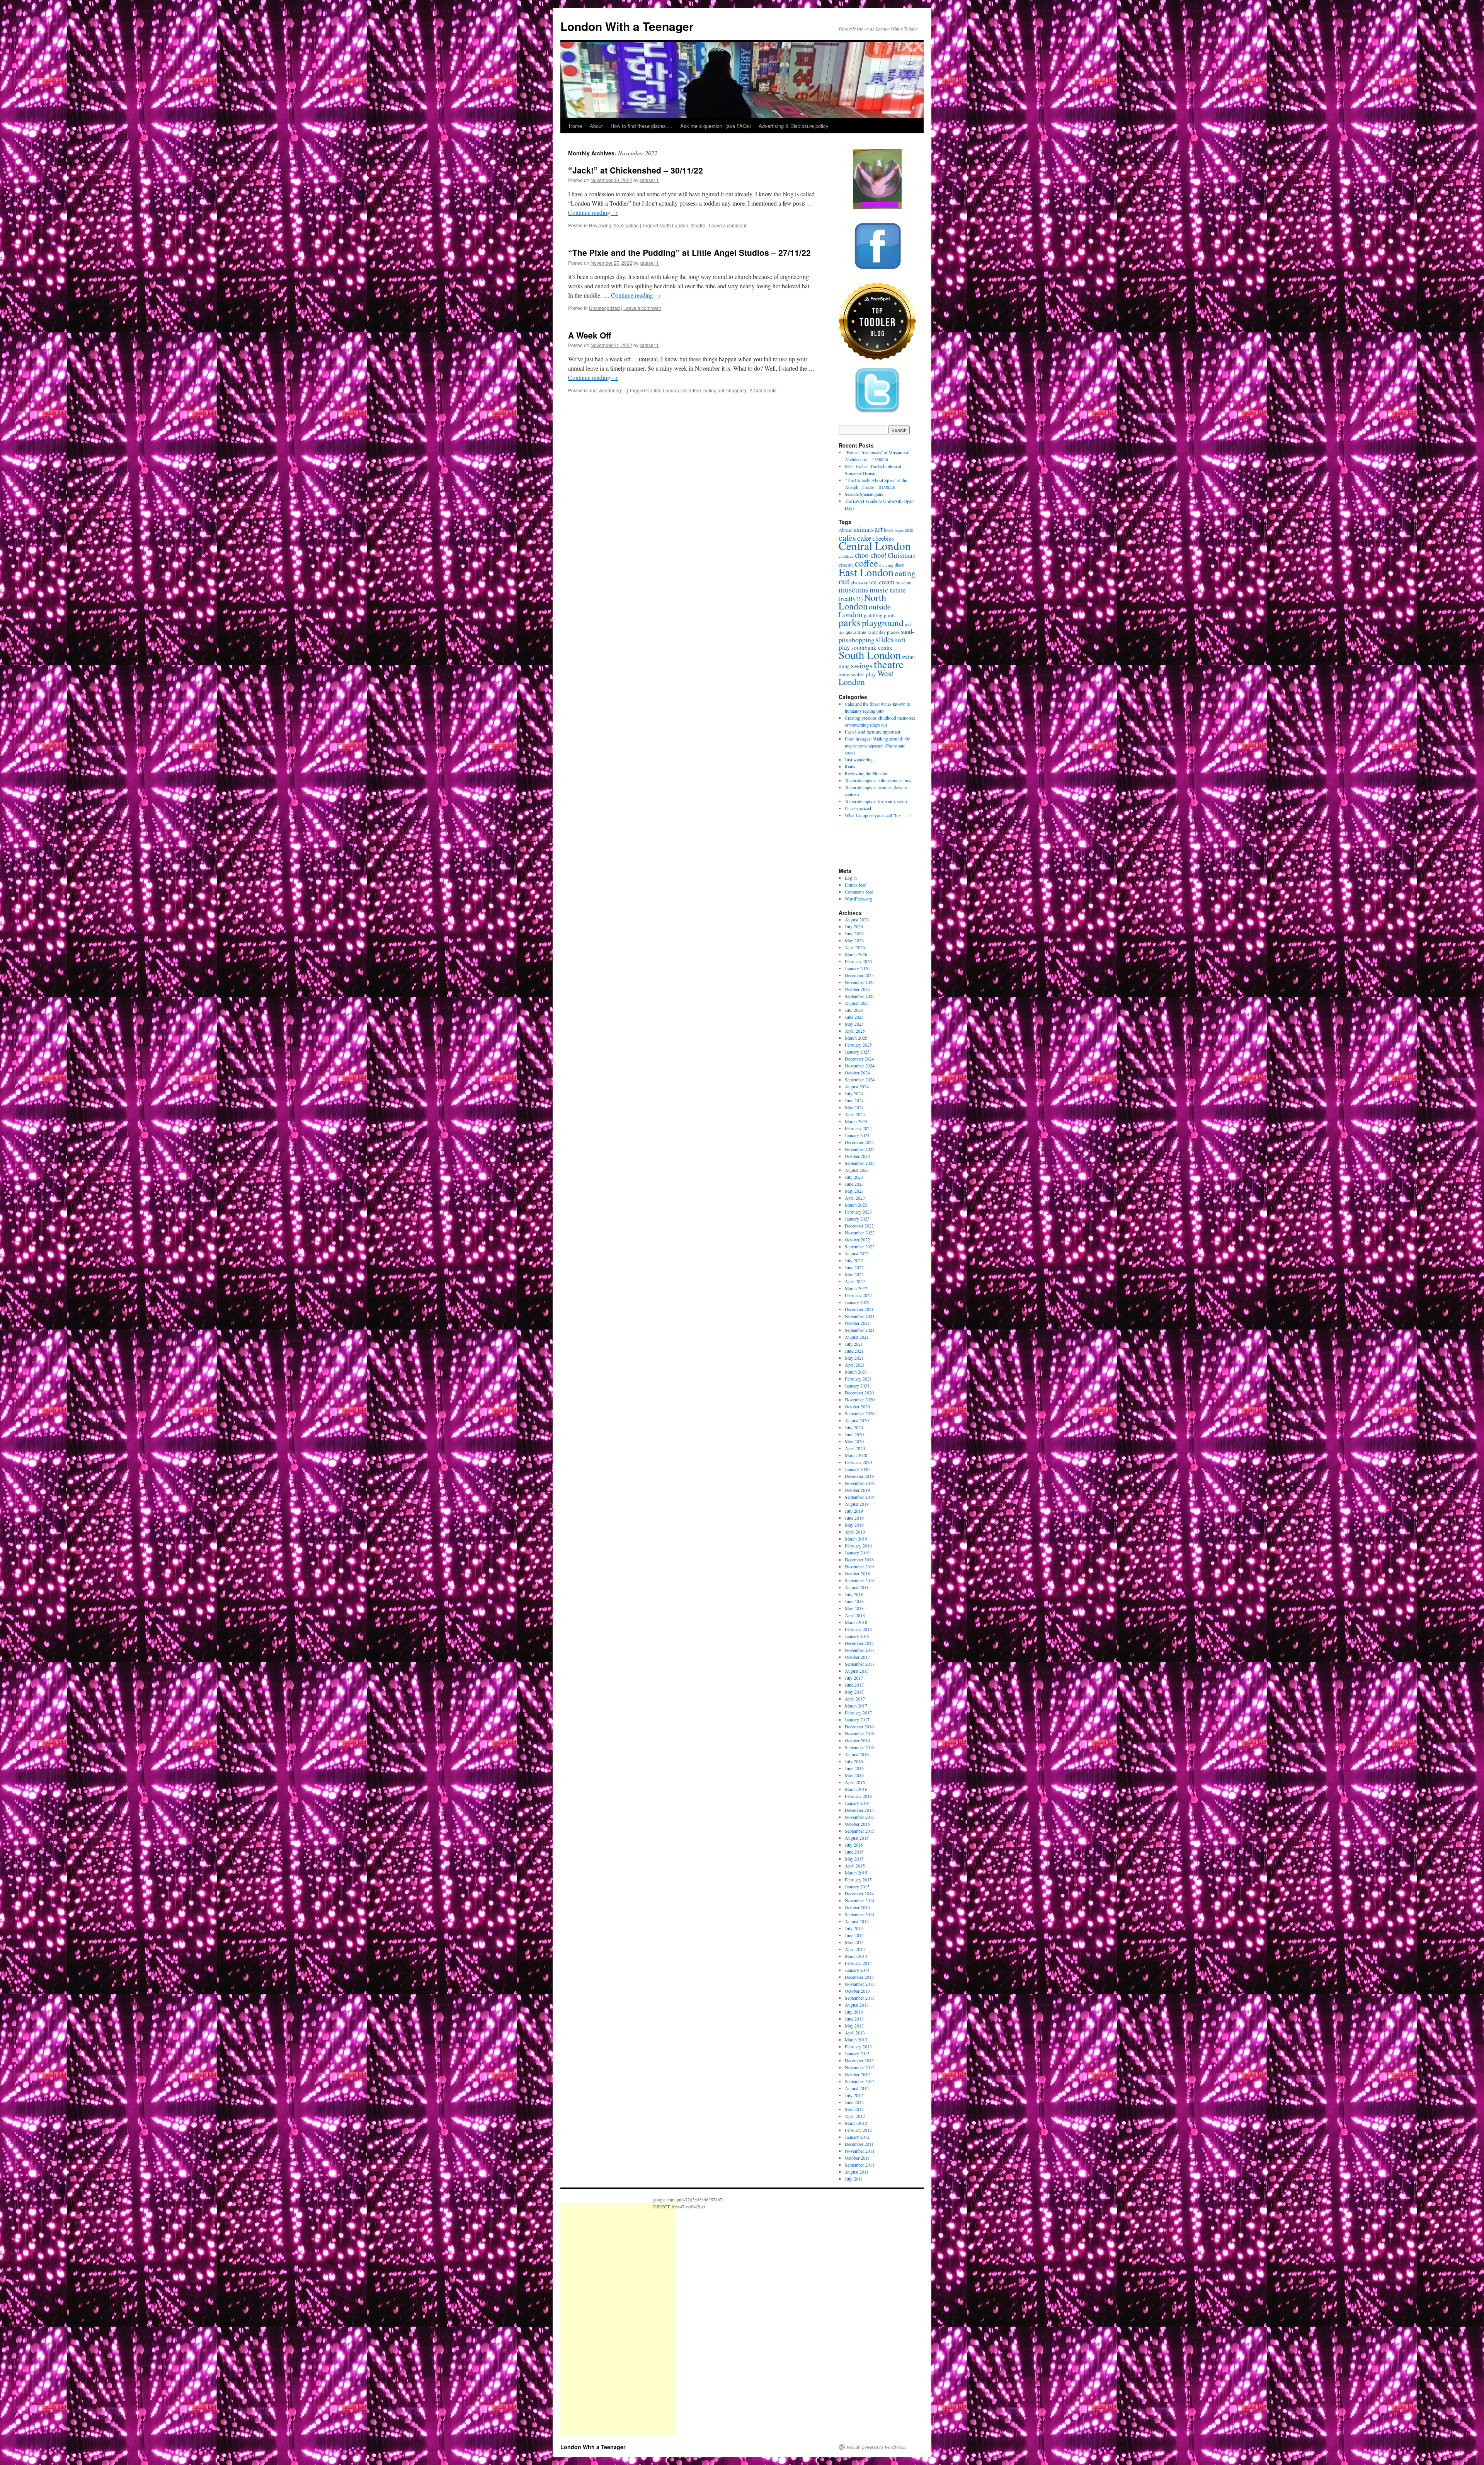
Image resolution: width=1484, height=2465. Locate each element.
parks (850, 622)
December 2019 (859, 1476)
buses (899, 530)
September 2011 (860, 2165)
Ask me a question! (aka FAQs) (716, 126)
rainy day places (884, 632)
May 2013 (854, 2026)
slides (885, 639)
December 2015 (859, 1810)
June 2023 (854, 1184)
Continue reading (593, 212)
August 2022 (857, 1253)
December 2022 (859, 1226)
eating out (714, 390)
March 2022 (856, 1288)
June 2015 (854, 1852)
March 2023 (856, 1205)
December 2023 (859, 1142)
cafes (847, 537)
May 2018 (854, 1608)
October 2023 (857, 1156)
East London (866, 572)
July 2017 (854, 1678)
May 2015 (854, 1859)
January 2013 (857, 2053)
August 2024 (857, 1086)
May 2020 (854, 1441)
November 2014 (860, 1900)
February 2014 (858, 1963)
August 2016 (857, 1754)
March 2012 (856, 2123)
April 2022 (855, 1281)
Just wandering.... (607, 390)
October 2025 (857, 989)
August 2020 (857, 1420)
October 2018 (857, 1573)
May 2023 (854, 1191)
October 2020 (857, 1406)
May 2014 (854, 1942)
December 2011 (859, 2144)
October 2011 (857, 2158)
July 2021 (854, 1344)
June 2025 (854, 1017)
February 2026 (858, 961)
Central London (663, 390)
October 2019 (857, 1490)
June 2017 (854, 1685)
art (879, 529)
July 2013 (854, 2012)
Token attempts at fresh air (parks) (876, 801)
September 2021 (860, 1330)
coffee (866, 563)
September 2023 (860, 1163)
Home (575, 126)
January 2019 (857, 1553)
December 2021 (859, 1309)
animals (864, 529)
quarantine (856, 632)
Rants (850, 766)
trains (844, 675)
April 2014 (855, 1949)
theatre (698, 225)
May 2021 (854, 1358)
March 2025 (856, 1038)
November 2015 (860, 1817)
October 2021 (857, 1323)
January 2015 (857, 1886)
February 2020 (858, 1462)
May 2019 (854, 1525)
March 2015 (856, 1873)
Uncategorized (604, 308)
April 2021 (855, 1365)
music (879, 590)
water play (864, 674)
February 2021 (858, 1379)
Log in (851, 878)
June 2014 (854, 1935)
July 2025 (854, 1010)
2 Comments (763, 390)
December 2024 (859, 1059)
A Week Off (590, 335)
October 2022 (857, 1239)
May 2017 (854, 1692)
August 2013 (857, 2005)
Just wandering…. (862, 759)
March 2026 (856, 954)
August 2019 (857, 1504)
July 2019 (854, 1511)
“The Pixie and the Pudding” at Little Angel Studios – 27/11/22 (689, 252)
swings (862, 665)
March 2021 (856, 1372)
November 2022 (860, 1232)
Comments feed (859, 892)
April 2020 (855, 1448)
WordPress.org (859, 899)
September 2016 (860, 1747)
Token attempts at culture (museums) (878, 780)
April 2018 (855, 1615)
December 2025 (859, 975)
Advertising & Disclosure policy (794, 126)
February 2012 (858, 2130)
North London (674, 225)
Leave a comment (728, 225)
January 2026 (857, 968)
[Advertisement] (618, 2319)
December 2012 (859, 2060)
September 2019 (860, 1497)
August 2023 (857, 1170)
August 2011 (857, 2172)
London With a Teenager (627, 26)
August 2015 (857, 1838)
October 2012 (857, 2074)
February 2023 (858, 1212)
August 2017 (857, 1671)
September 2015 (860, 1831)
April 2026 (855, 947)
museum (904, 582)
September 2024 (860, 1079)
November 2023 (860, 1149)
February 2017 (858, 1713)
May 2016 (854, 1775)
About (596, 126)
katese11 (649, 180)
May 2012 (854, 2109)
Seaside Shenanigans (864, 494)
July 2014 (854, 1928)
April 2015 (855, 1866)
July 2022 (854, 1260)
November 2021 (860, 1316)
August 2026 (857, 919)
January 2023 (857, 1219)
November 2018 (860, 1566)
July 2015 (854, 1845)
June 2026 (854, 933)
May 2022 (854, 1274)
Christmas (901, 555)
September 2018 (860, 1580)
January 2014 (857, 1970)
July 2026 (854, 926)
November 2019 (860, 1483)
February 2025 (858, 1045)
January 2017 (857, 1719)
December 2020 (859, 1393)
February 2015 (858, 1879)
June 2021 (854, 1351)
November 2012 (860, 2067)
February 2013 (858, 2046)
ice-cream (882, 582)
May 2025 (854, 1024)
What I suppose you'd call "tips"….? (878, 815)
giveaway (859, 582)
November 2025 (860, 982)
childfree (846, 556)
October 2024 (857, 1072)
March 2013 (856, 2039)
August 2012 (857, 2088)
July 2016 (854, 1761)
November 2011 (860, 2151)
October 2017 (857, 1657)
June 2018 (854, 1601)
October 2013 (857, 1991)
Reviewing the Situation (614, 225)
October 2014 (857, 1907)
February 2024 (858, 1128)
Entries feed (856, 885)
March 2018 (856, 1622)
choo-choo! (871, 555)
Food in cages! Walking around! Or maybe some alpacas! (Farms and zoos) (877, 746)
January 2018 (857, 1636)
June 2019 (854, 1518)
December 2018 (859, 1559)
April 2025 (855, 1031)
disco (899, 565)
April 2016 (855, 1782)
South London (870, 655)
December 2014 (859, 1893)
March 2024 (856, 1121)
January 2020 (857, 1469)
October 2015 (857, 1824)
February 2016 (858, 1796)
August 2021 (857, 1337)
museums (853, 589)
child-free (691, 390)
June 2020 (854, 1434)
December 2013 (859, 1977)
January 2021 (857, 1386)
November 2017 (860, 1650)
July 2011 (854, 2179)
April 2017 (855, 1699)
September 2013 (860, 1998)
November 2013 (860, 1984)
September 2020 (860, 1413)
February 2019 (858, 1546)
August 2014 (857, 1921)
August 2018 (857, 1587)
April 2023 (855, 1198)
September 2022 (860, 1246)
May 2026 (854, 940)
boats (889, 530)
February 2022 (858, 1295)
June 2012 (854, 2102)
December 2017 (859, 1643)
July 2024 (854, 1093)
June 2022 (854, 1267)
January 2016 (857, 1803)
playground (883, 622)
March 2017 (856, 1706)
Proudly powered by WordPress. (876, 2447)
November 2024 (860, 1066)
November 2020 (860, 1399)
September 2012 (860, 2081)
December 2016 (859, 1726)
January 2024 (857, 1135)
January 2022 (857, 1302)
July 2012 (854, 2095)
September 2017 (860, 1664)
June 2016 (854, 1768)
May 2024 (854, 1107)
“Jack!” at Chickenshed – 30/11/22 (636, 170)
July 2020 (854, 1427)
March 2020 (856, 1455)
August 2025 (857, 1003)
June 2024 (854, 1100)
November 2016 (860, 1733)
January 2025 (857, 1052)
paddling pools (880, 615)
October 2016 (857, 1740)
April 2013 (855, 2033)
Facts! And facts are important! (873, 732)
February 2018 (858, 1629)
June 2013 (854, 2019)
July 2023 (854, 1177)
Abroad (846, 530)
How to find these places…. (642, 126)
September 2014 (860, 1914)
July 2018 (854, 1594)
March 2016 (856, 1789)
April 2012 (855, 2116)
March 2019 (856, 1539)
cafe (909, 530)
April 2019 (855, 1532)
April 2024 (855, 1114)
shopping (736, 390)
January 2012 (857, 2137)
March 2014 (856, 1956)
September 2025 (860, 996)
